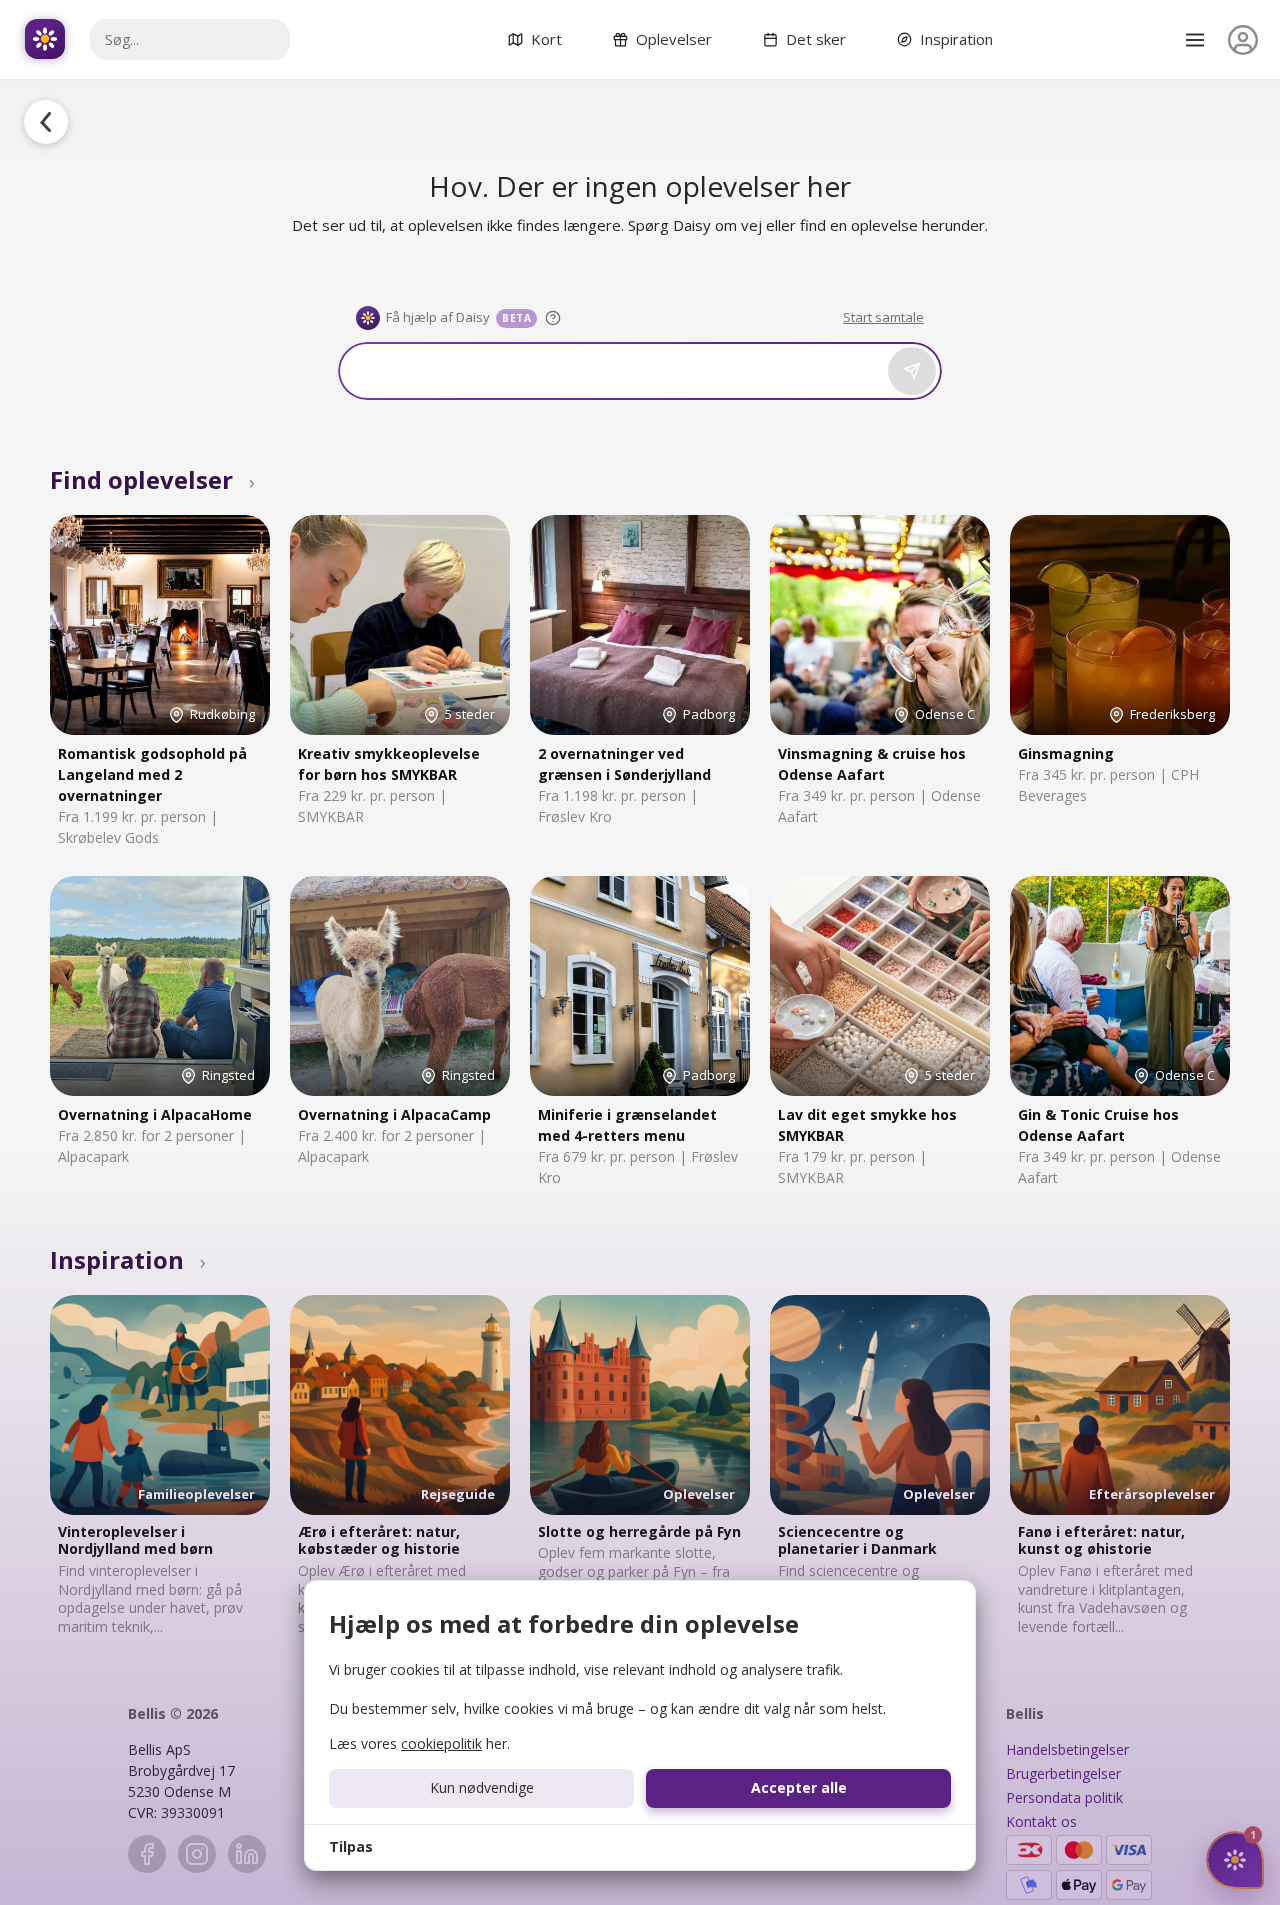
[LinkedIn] (247, 1854)
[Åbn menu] (1195, 40)
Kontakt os (1041, 1821)
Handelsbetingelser (1067, 1749)
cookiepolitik (441, 1743)
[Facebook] (147, 1854)
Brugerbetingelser (1063, 1773)
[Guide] (553, 318)
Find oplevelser (152, 479)
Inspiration (128, 1259)
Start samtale (883, 317)
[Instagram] (197, 1854)
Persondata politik (1064, 1797)
